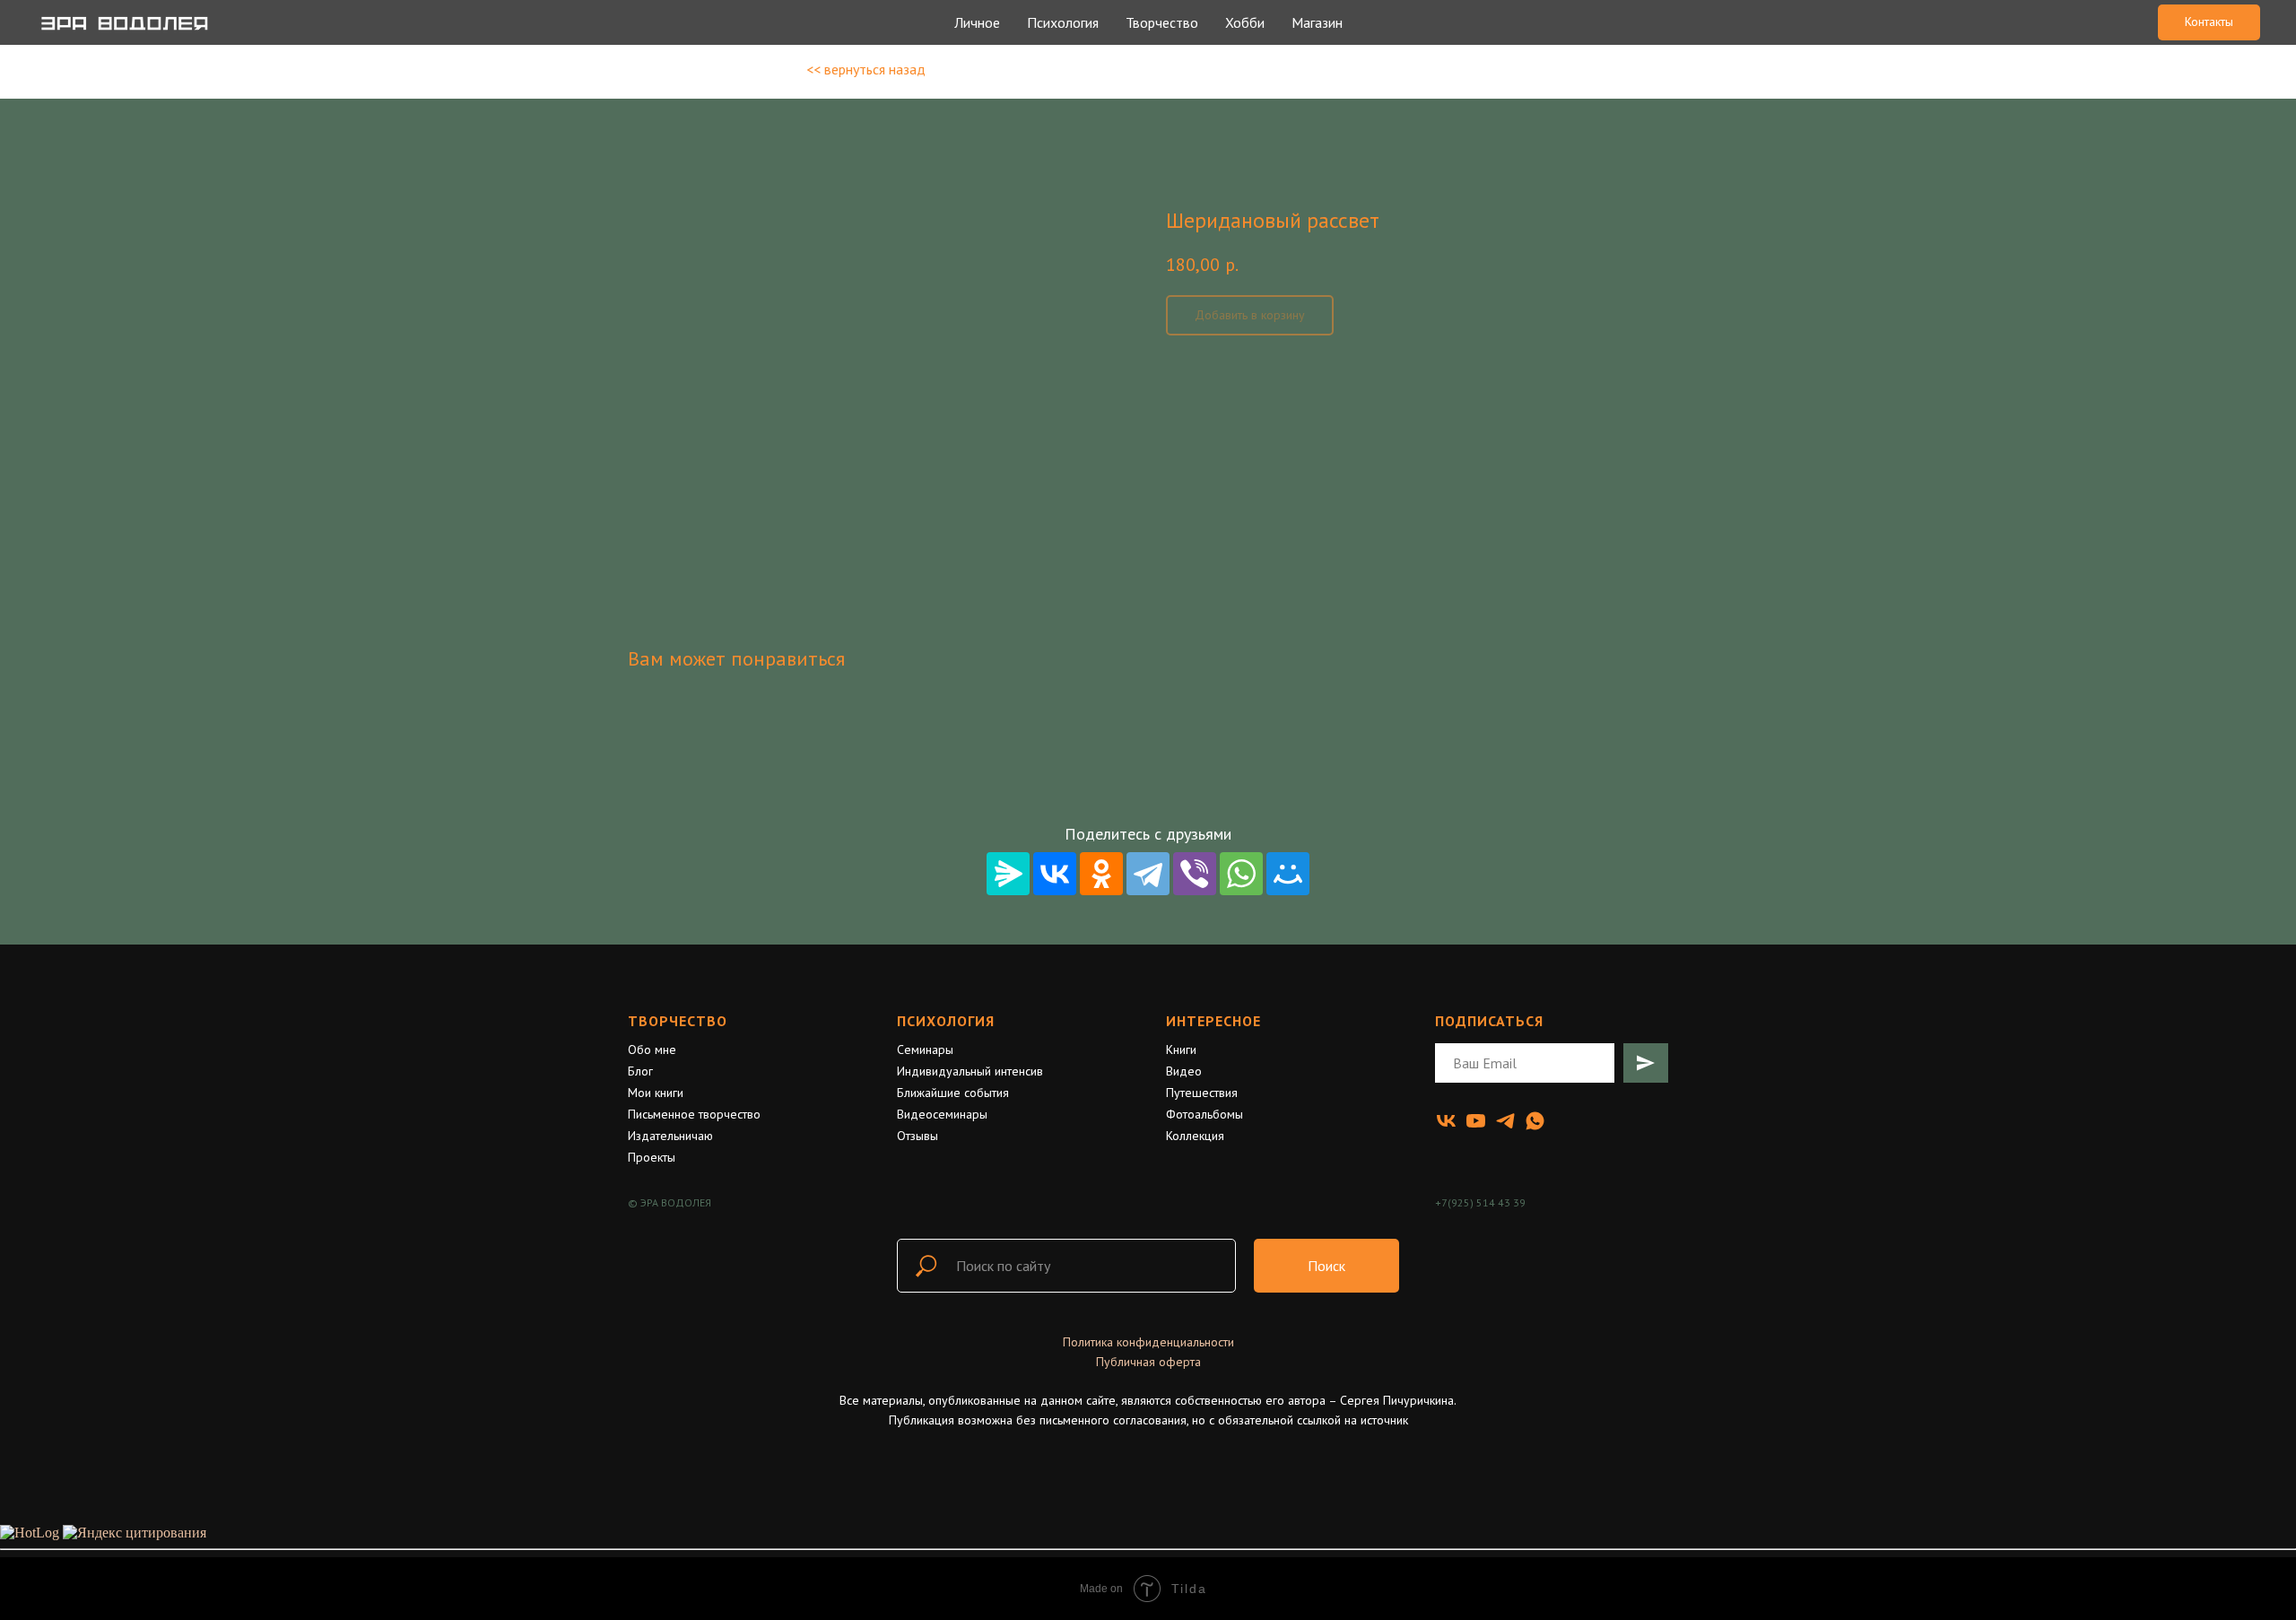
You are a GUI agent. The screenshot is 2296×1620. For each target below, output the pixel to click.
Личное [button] (977, 22)
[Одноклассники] (1101, 874)
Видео (1184, 1071)
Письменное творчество (694, 1114)
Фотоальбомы (1205, 1114)
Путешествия (1202, 1093)
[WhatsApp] (1241, 874)
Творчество (678, 1021)
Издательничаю (670, 1136)
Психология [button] (1063, 22)
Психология (946, 1021)
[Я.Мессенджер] (1008, 874)
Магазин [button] (1317, 22)
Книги (1181, 1050)
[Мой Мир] (1288, 874)
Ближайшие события (953, 1093)
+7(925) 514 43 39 (1480, 1202)
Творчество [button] (1162, 22)
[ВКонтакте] (1055, 874)
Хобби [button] (1245, 22)
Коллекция (1195, 1136)
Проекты (652, 1157)
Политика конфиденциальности (1148, 1342)
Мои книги (656, 1093)
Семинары (925, 1050)
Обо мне (652, 1050)
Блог (640, 1071)
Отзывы (918, 1136)
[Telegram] (1148, 874)
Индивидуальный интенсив (970, 1071)
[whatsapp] (1535, 1121)
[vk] (1446, 1121)
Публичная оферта (1148, 1362)
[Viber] (1195, 874)
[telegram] (1505, 1121)
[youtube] (1476, 1121)
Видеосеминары (942, 1114)
